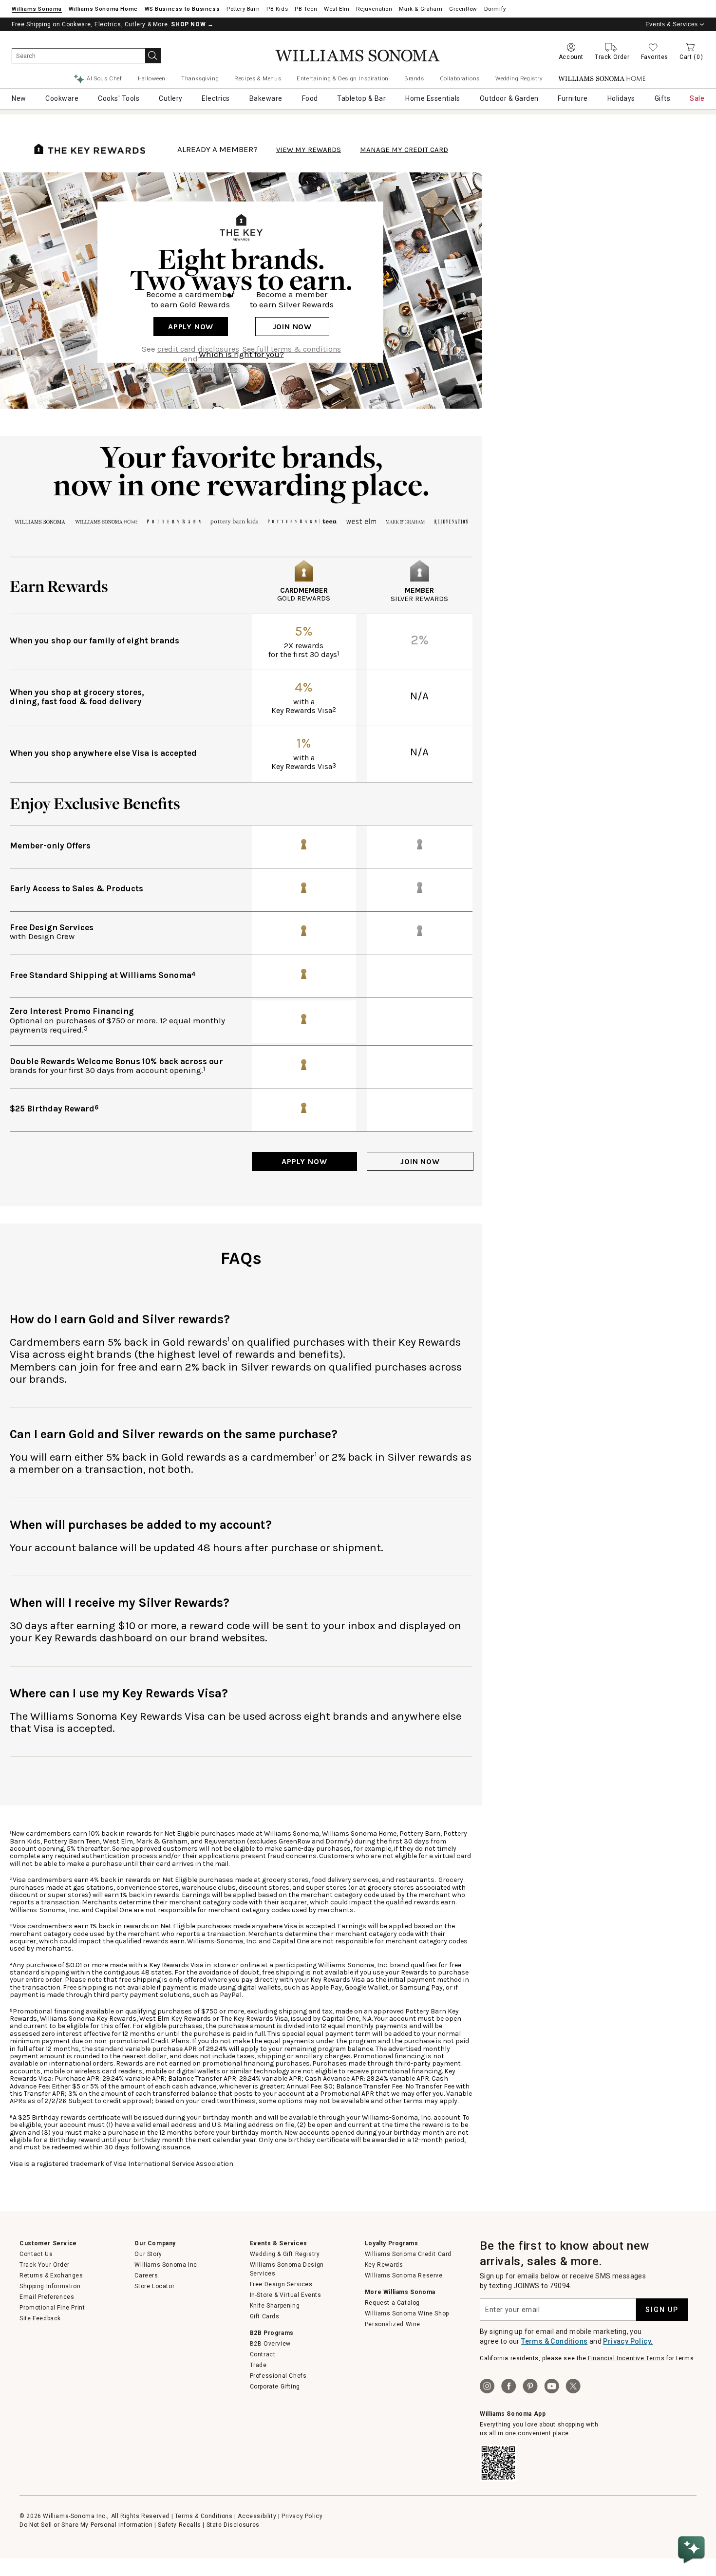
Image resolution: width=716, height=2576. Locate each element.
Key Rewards (384, 2265)
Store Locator (154, 2286)
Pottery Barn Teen (306, 9)
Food (310, 98)
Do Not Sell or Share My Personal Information (86, 2525)
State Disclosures (233, 2525)
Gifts (663, 98)
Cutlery (171, 98)
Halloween (152, 78)
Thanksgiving (200, 78)
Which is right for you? (241, 354)
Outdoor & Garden (509, 98)
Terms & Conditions (554, 2341)
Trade (258, 2365)
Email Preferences (47, 2297)
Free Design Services (281, 2284)
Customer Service (48, 2243)
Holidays (621, 98)
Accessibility (257, 2516)
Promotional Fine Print (52, 2308)
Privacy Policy (302, 2516)
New (19, 98)
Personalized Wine (393, 2324)
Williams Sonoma (37, 9)
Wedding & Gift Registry (285, 2254)
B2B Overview (270, 2344)
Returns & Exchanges (51, 2275)
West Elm (337, 9)
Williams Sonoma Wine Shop (407, 2313)
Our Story (148, 2254)
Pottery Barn (243, 9)
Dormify (495, 9)
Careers (146, 2275)
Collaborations (460, 78)
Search (153, 56)
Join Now (292, 327)
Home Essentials (433, 98)
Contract (263, 2354)
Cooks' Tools (119, 98)
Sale (697, 98)
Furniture (573, 98)
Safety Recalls (179, 2525)
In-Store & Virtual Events (286, 2295)
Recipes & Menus (258, 78)
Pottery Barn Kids (277, 9)
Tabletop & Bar (361, 98)
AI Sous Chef (104, 78)
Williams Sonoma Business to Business (182, 9)
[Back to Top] (693, 2520)
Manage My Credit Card (404, 150)
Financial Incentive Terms (626, 2358)
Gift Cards (265, 2316)
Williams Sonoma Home (103, 9)
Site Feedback (40, 2318)
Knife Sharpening (275, 2306)
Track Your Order (45, 2265)
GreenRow (463, 9)
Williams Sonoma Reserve (404, 2275)
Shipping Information (50, 2286)
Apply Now (191, 327)
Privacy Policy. (628, 2341)
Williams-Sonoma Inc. (167, 2265)
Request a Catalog (392, 2303)
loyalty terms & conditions (190, 369)
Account (571, 57)
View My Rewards (309, 150)
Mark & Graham (421, 9)
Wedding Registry (519, 78)
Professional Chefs (278, 2376)
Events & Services (672, 24)
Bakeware (266, 98)
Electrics (216, 98)
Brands (414, 78)
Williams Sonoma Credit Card (408, 2254)
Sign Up (662, 2310)
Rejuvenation (374, 9)
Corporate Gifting (275, 2387)
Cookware (62, 98)
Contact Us (36, 2254)
